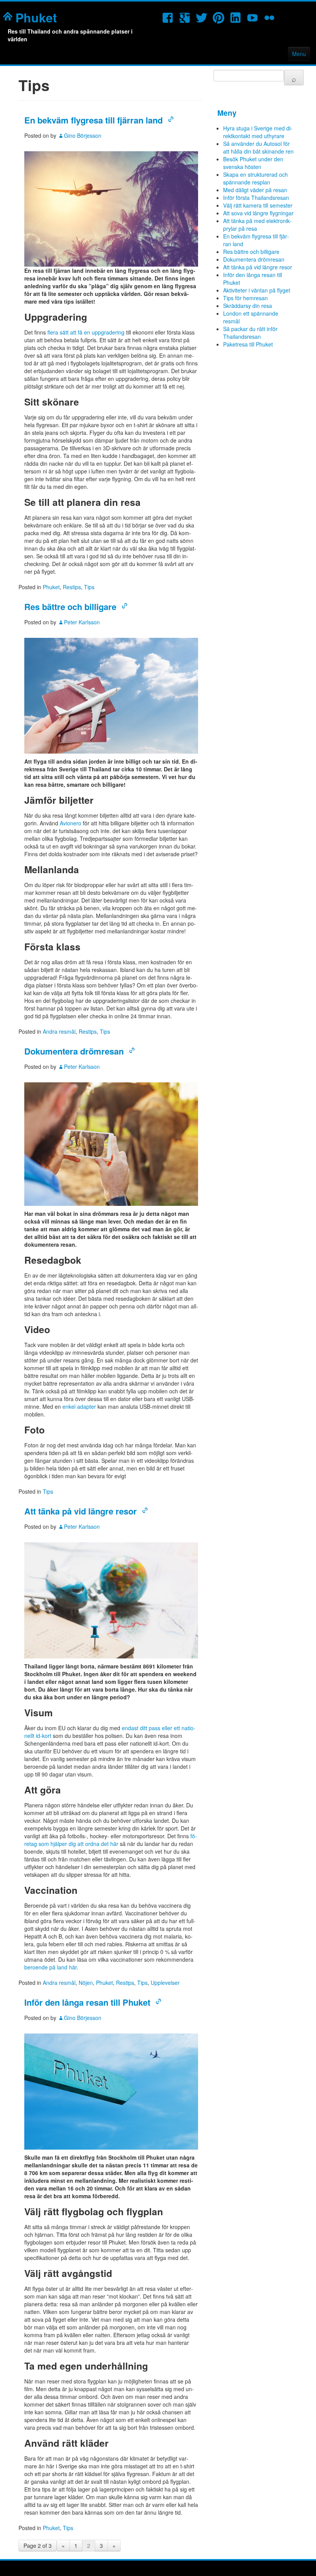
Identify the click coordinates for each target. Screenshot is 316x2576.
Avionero (71, 823)
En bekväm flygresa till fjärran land (93, 120)
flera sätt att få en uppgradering (86, 332)
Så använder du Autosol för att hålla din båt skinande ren (258, 147)
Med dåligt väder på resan (255, 190)
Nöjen (86, 1983)
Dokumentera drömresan (74, 1051)
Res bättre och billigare (70, 607)
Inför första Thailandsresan (256, 198)
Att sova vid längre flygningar (258, 213)
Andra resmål (59, 1031)
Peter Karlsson (82, 622)
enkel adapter (79, 1406)
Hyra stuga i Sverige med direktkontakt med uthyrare (258, 132)
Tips (89, 587)
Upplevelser (165, 1983)
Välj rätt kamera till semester (258, 205)
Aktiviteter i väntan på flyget (257, 290)
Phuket (36, 17)
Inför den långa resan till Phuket (87, 2002)
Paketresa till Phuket (248, 344)
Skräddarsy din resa (248, 306)
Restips (72, 587)
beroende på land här (50, 1967)
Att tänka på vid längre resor (81, 1511)
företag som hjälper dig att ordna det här (111, 1840)
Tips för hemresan (245, 298)
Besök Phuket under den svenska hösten (253, 163)
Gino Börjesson (83, 135)
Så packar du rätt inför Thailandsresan (250, 333)
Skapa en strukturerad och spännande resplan (255, 178)
